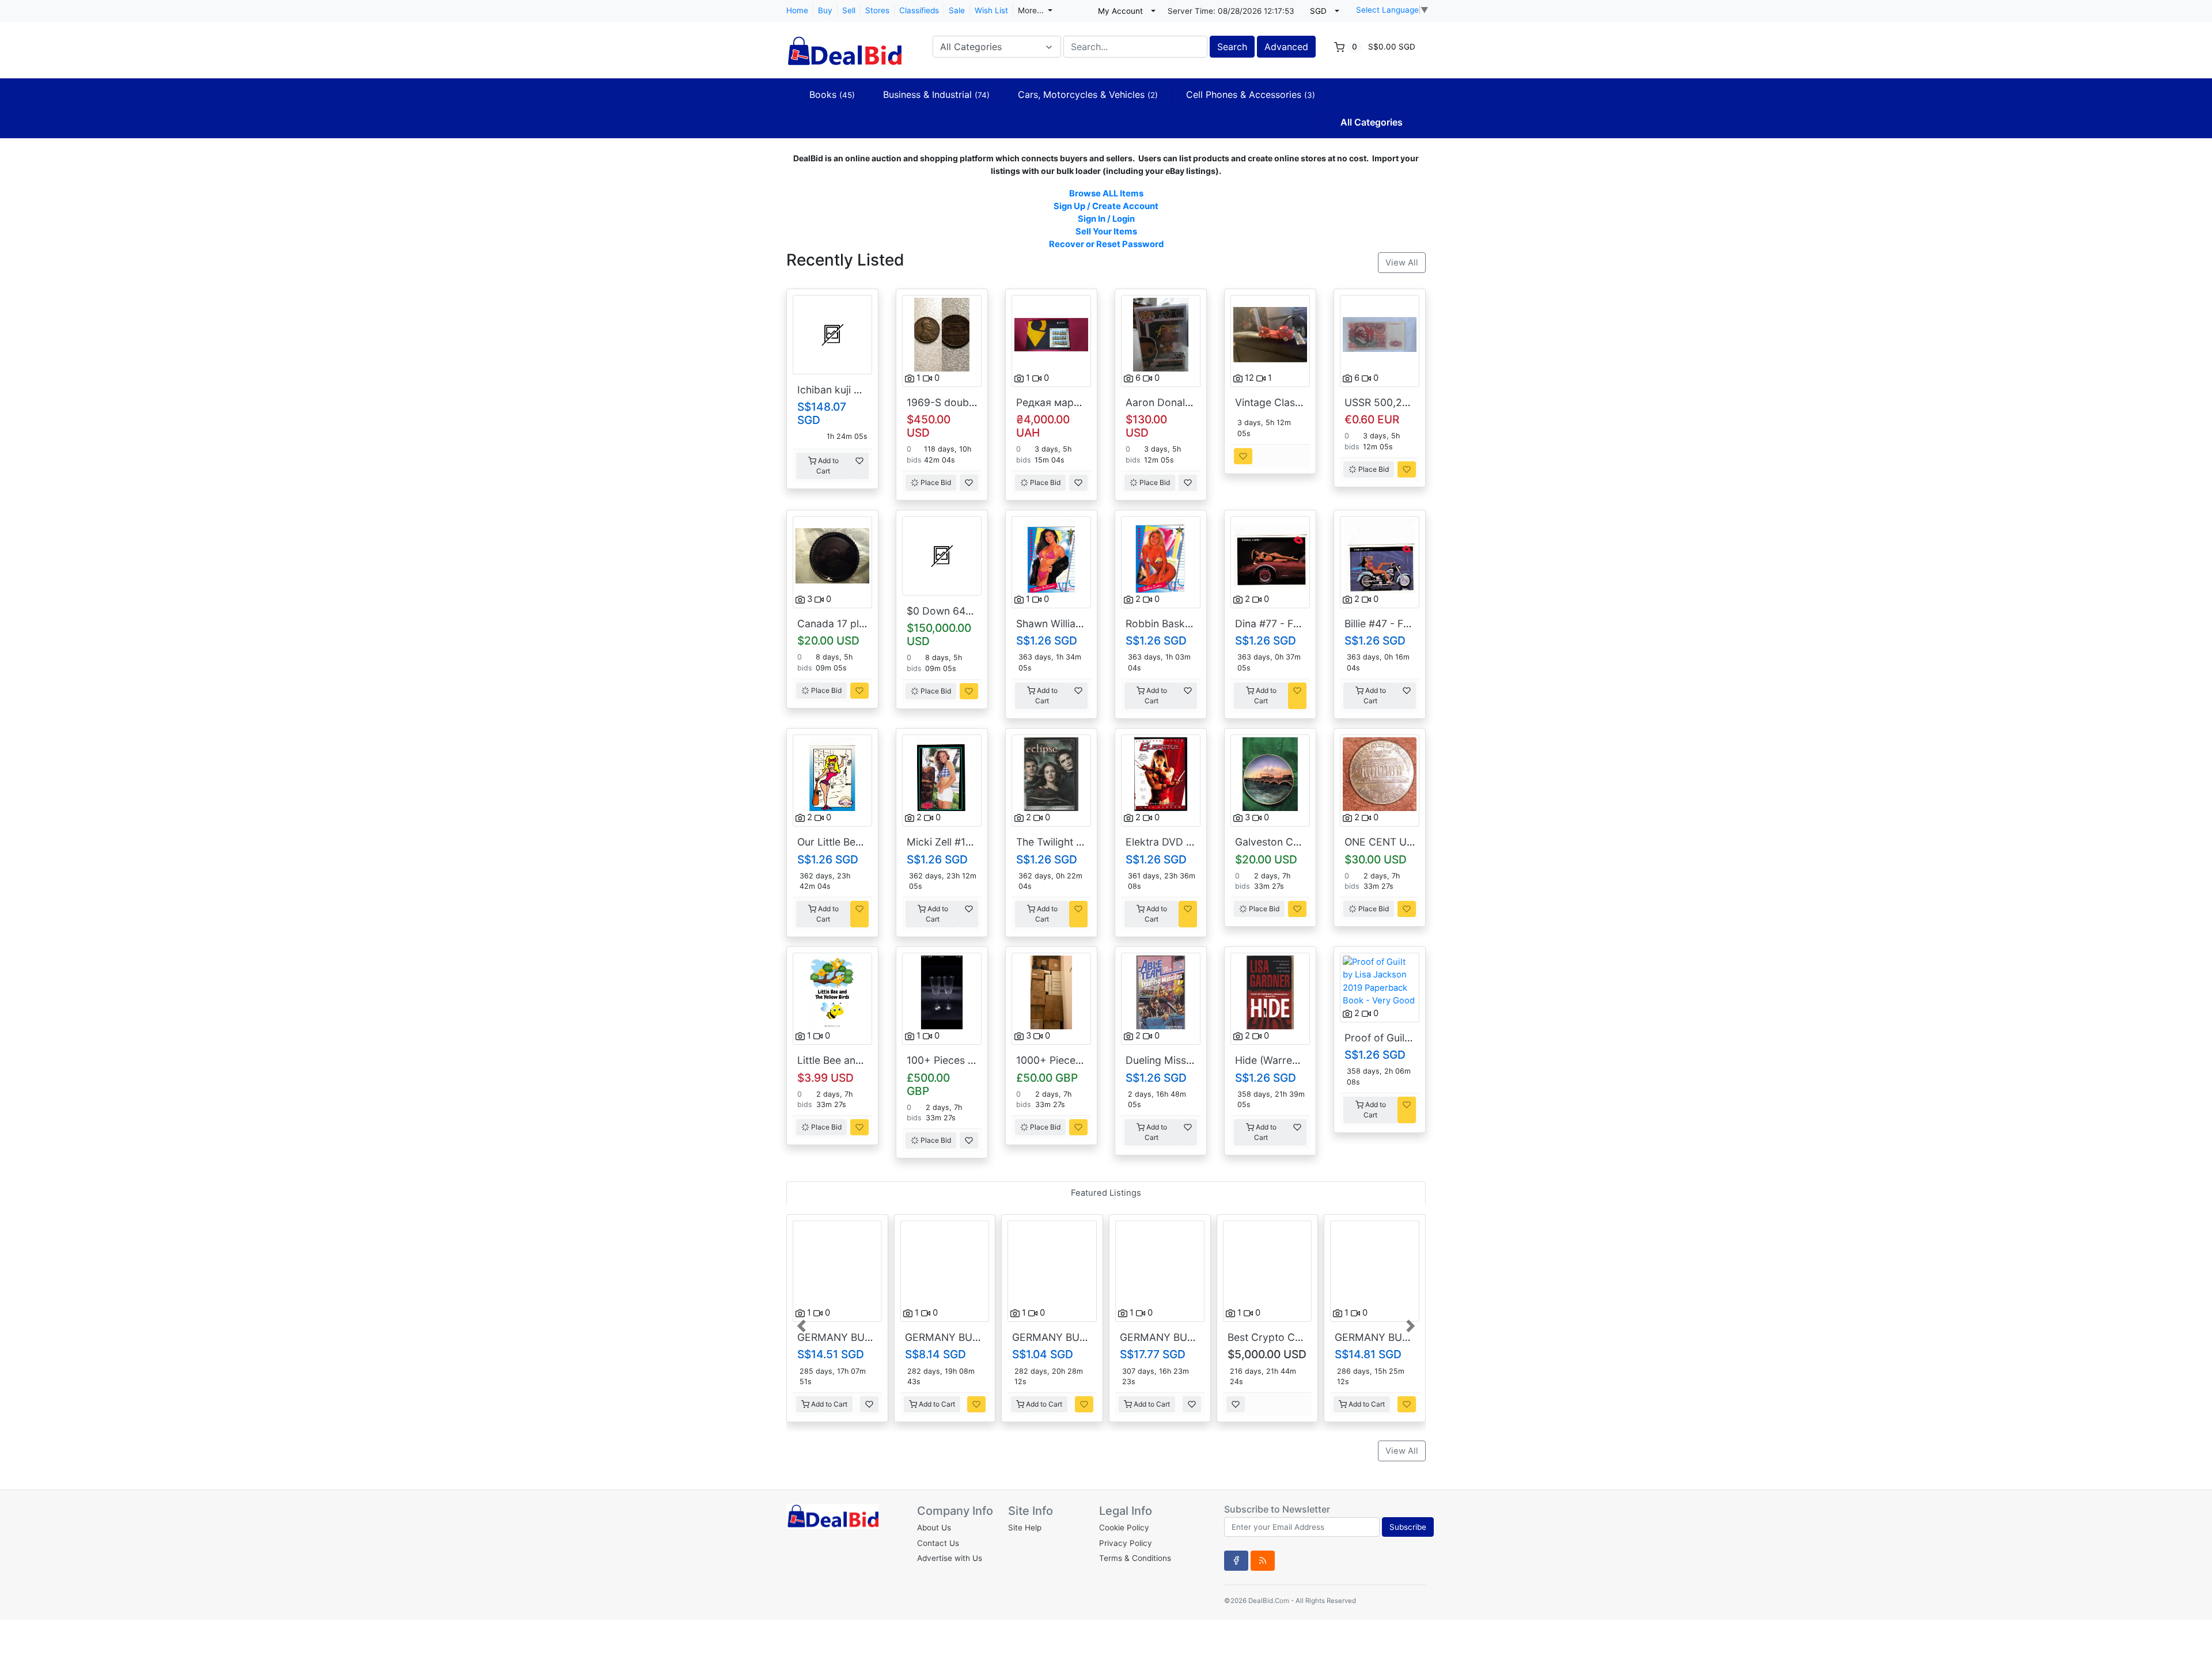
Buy (825, 10)
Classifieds (919, 10)
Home (797, 10)
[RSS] (1263, 1560)
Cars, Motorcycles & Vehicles (1088, 94)
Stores (877, 10)
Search (1232, 47)
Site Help (1025, 1528)
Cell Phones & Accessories (1251, 94)
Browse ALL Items (1106, 194)
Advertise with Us (950, 1558)
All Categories (1372, 122)
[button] (802, 1325)
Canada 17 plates (838, 624)
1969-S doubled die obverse (975, 402)
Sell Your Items (1106, 232)
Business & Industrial (936, 94)
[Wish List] (859, 466)
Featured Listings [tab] (1106, 1193)
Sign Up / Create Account (1106, 206)
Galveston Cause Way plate (1300, 842)
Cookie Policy (1124, 1528)
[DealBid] (844, 46)
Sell (849, 10)
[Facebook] (1236, 1560)
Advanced (1286, 47)
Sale (957, 10)
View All (1402, 263)
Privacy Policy (1126, 1543)
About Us (934, 1528)
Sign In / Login (1106, 219)
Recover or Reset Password (1106, 244)
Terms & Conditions (1135, 1558)
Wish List (991, 10)
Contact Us (938, 1543)
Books (832, 94)
